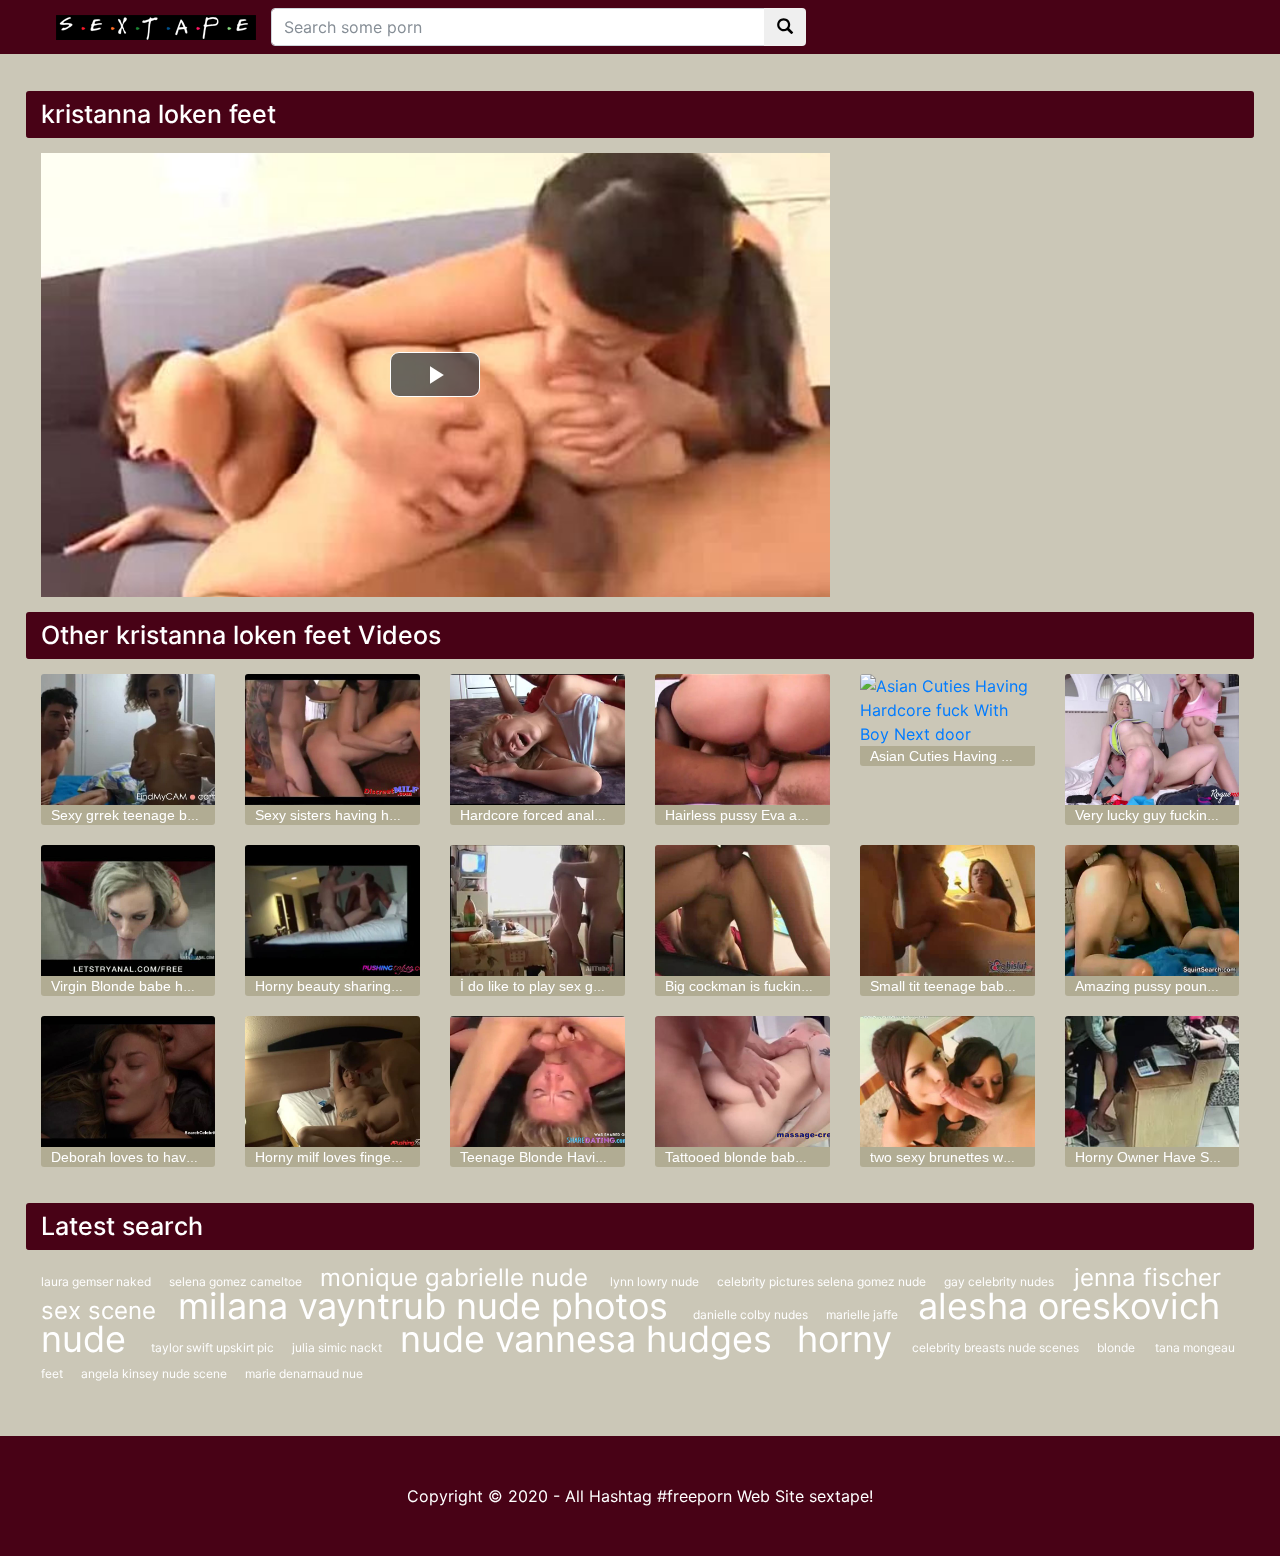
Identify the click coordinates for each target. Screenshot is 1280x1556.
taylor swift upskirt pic (214, 1347)
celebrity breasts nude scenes (997, 1347)
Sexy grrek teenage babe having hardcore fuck (199, 815)
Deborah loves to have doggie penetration (184, 1157)
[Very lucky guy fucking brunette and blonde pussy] (1152, 739)
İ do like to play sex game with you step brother (609, 986)
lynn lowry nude (656, 1281)
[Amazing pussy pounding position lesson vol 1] (1152, 910)
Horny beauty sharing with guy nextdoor (381, 986)
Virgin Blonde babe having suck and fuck (179, 986)
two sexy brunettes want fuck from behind (1001, 1157)
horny (844, 1339)
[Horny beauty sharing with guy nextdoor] (332, 910)
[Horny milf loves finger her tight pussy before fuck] (332, 1081)
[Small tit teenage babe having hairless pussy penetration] (947, 910)
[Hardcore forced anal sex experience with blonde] (537, 739)
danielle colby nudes (752, 1314)
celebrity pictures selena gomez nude (823, 1281)
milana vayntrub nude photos (428, 1306)
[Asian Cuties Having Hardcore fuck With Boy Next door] (947, 710)
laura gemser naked (97, 1281)
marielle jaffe (862, 1314)
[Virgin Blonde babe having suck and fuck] (128, 910)
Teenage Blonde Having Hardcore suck (583, 1157)
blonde (1116, 1347)
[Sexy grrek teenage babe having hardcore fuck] (128, 739)
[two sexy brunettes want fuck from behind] (947, 1081)
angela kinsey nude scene (155, 1373)
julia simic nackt (338, 1347)
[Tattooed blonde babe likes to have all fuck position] (742, 1081)
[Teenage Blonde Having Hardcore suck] (537, 1081)
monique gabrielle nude (457, 1277)
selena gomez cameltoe (237, 1281)
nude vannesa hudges (591, 1339)
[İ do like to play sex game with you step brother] (537, 910)
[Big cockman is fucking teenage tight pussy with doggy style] (742, 910)
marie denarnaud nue (304, 1373)
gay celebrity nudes (999, 1281)
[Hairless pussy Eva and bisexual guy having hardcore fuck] (742, 739)
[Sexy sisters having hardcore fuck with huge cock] (332, 739)
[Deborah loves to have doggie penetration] (128, 1081)
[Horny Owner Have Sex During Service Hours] (1152, 1081)
